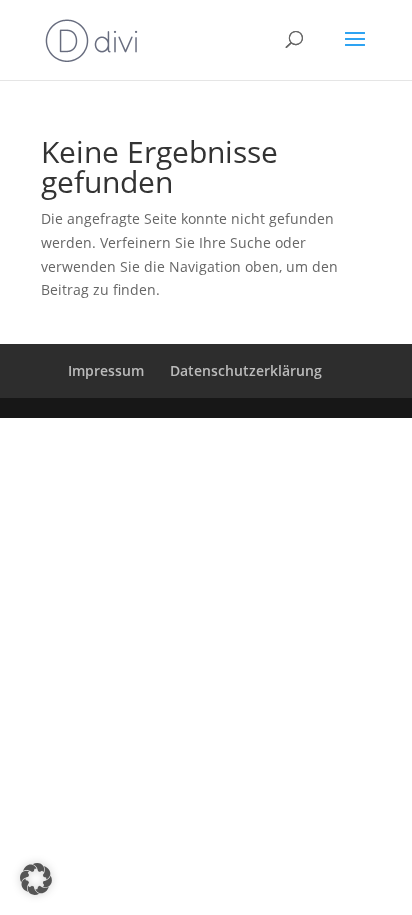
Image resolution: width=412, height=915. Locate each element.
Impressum (106, 370)
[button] (36, 879)
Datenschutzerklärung (246, 370)
